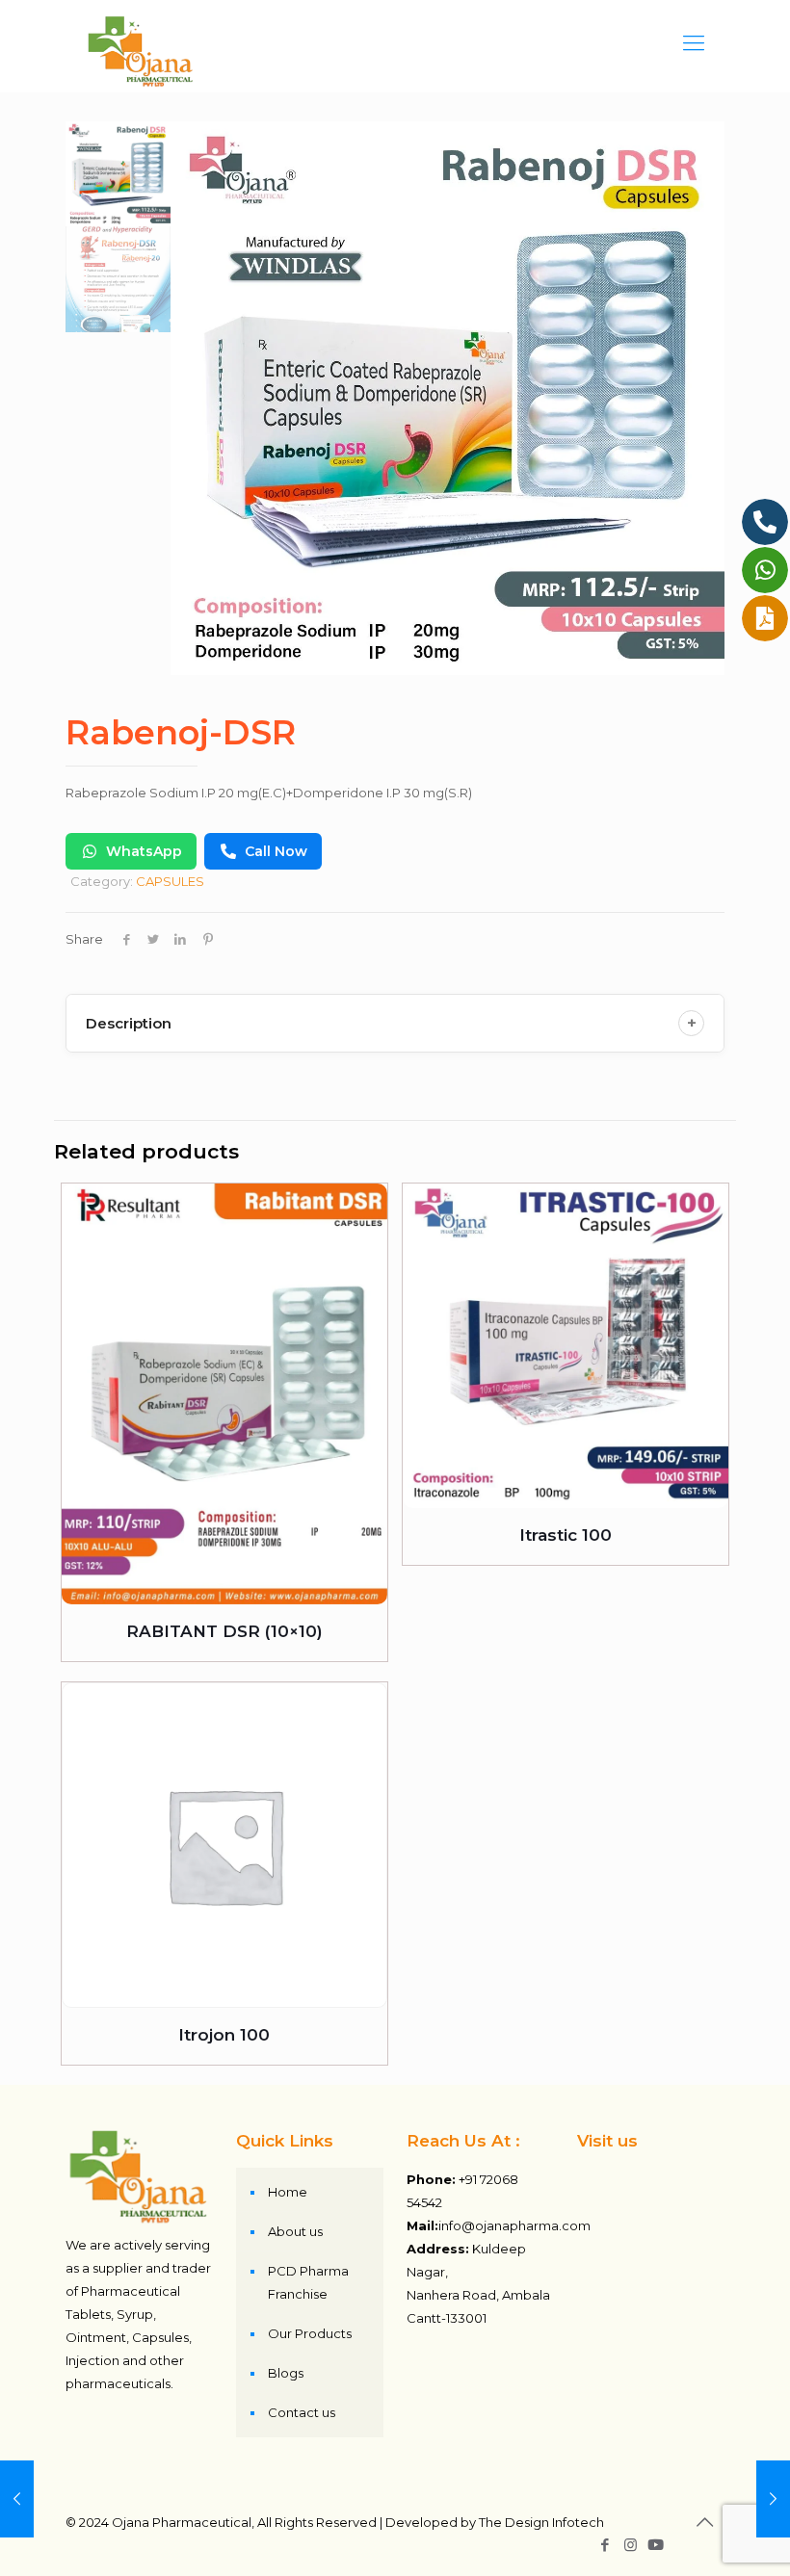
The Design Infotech (541, 2522)
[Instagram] (631, 2545)
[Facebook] (605, 2545)
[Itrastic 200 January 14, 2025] (17, 2499)
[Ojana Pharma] (141, 43)
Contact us (302, 2412)
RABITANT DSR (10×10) (224, 1631)
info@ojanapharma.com (514, 2225)
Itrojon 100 (224, 2035)
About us (295, 2231)
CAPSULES (170, 881)
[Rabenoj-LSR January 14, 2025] (773, 2499)
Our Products (310, 2333)
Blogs (286, 2373)
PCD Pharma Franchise (308, 2282)
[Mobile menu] (694, 43)
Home (288, 2192)
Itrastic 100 (566, 1535)
